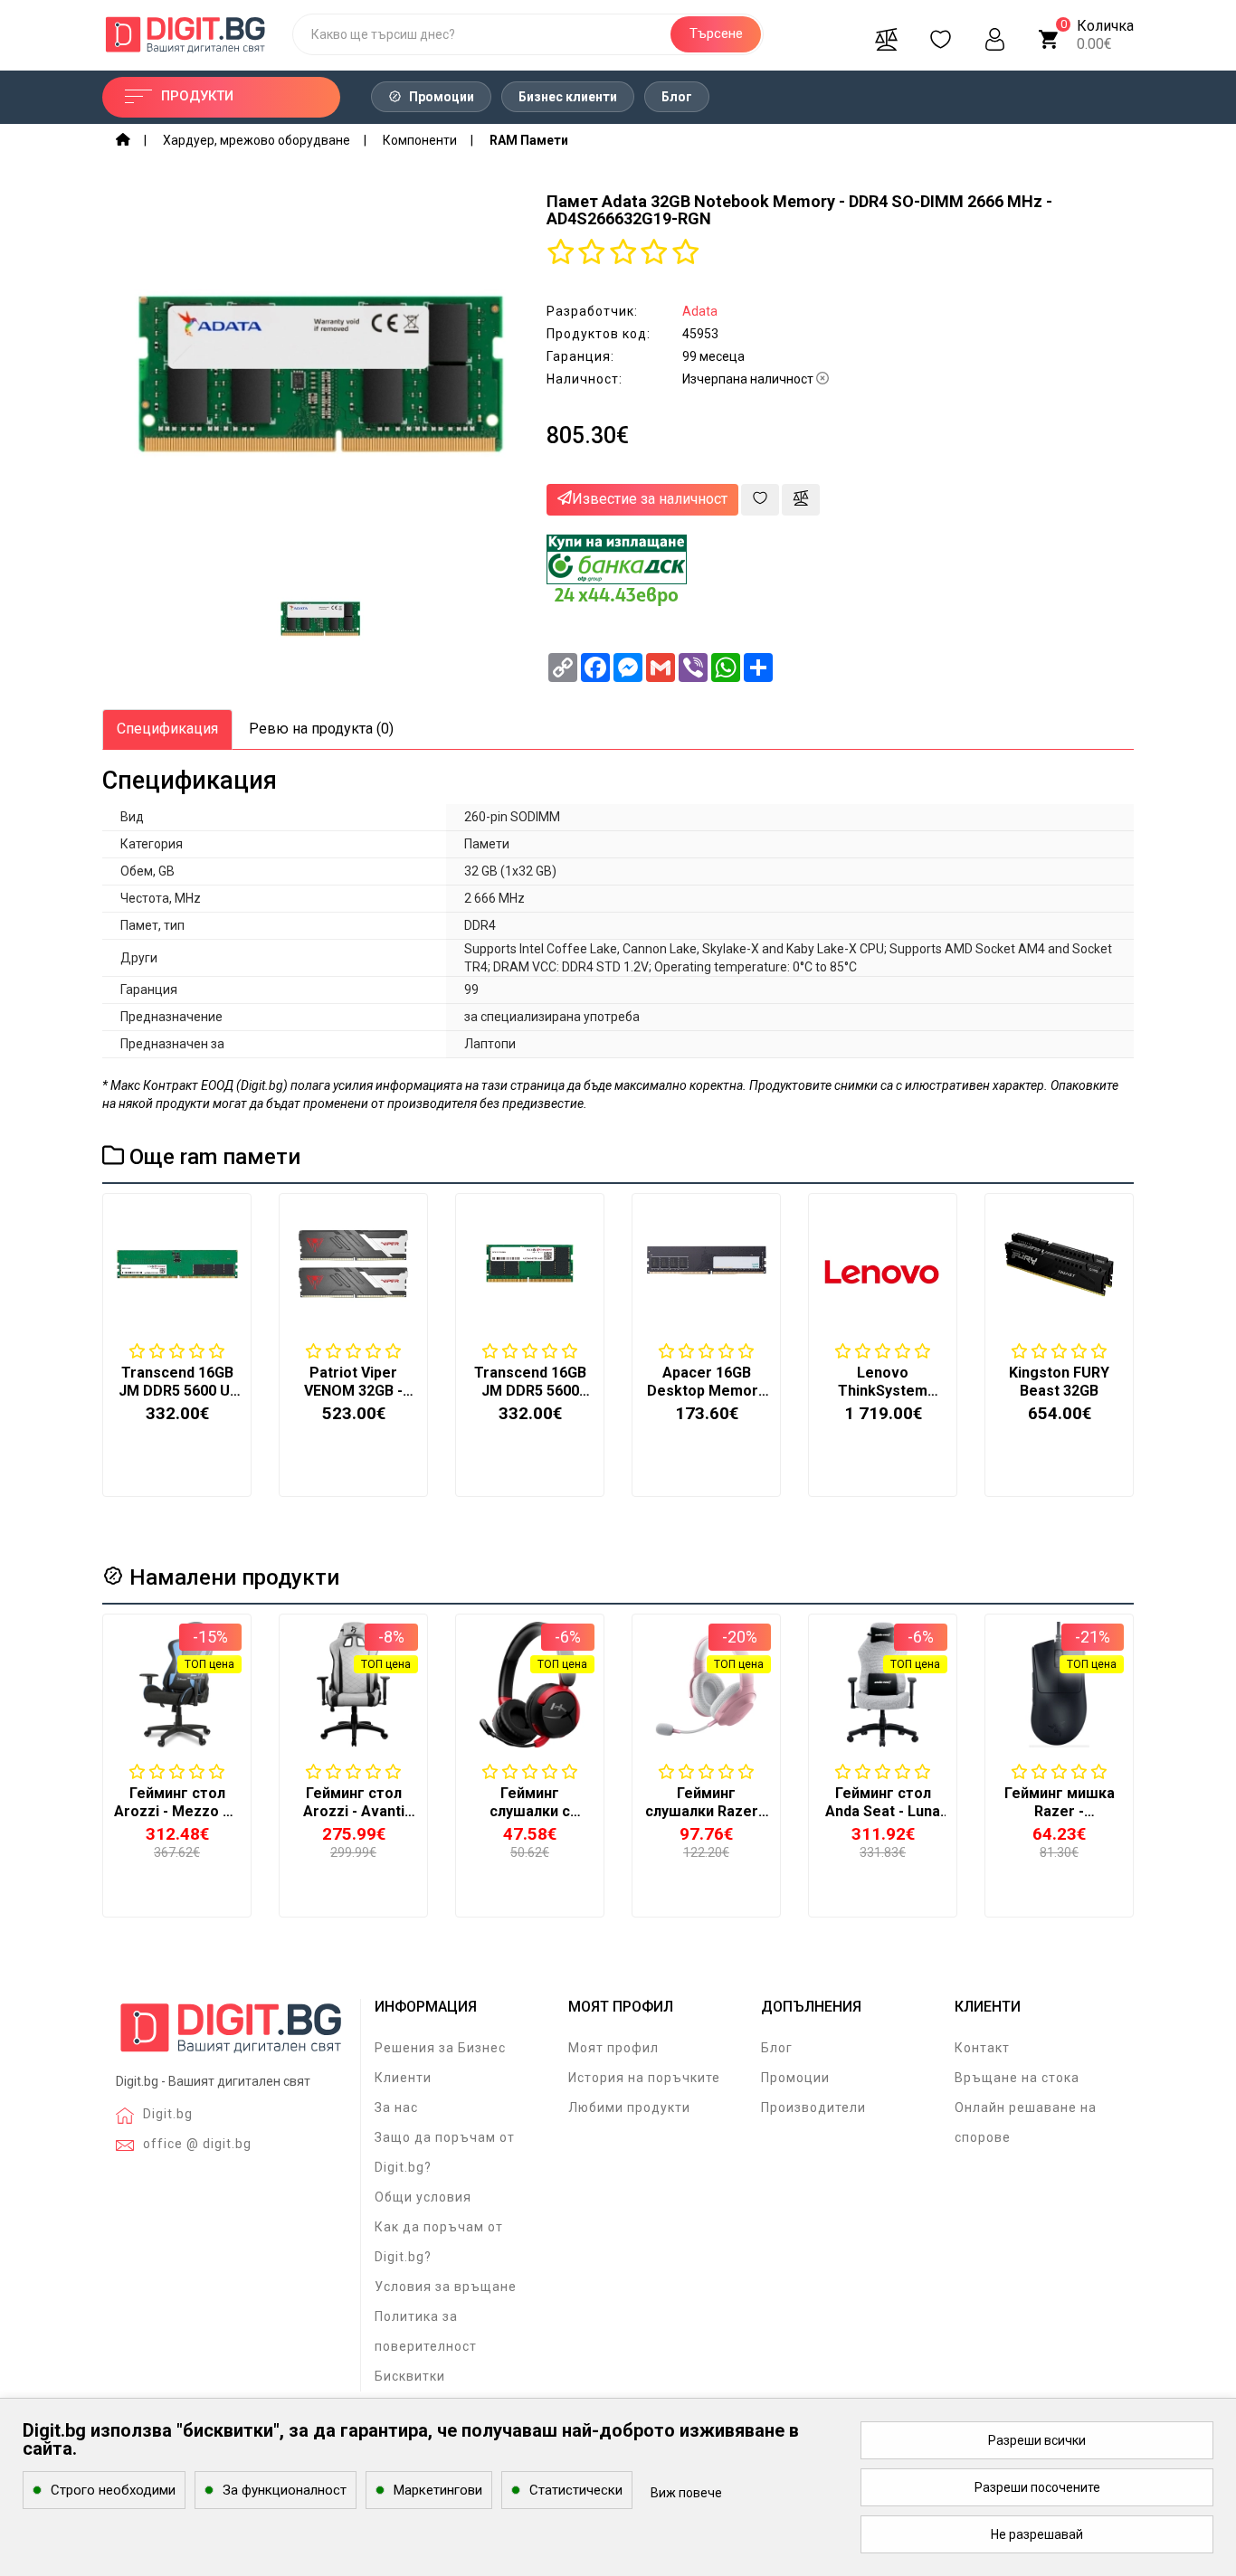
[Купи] (133, 1808)
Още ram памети (212, 1157)
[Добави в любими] (760, 500)
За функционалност (285, 2490)
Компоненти (420, 140)
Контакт (982, 2048)
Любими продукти (629, 2107)
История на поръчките (644, 2078)
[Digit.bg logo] (231, 2035)
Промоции (440, 97)
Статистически (576, 2490)
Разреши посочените (1037, 2487)
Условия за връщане (446, 2287)
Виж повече (686, 2493)
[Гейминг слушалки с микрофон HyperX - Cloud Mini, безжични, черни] (530, 1685)
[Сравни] (886, 34)
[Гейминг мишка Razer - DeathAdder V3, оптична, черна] (1059, 1685)
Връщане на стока (1017, 2078)
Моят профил (613, 2048)
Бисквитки (410, 2376)
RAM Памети (529, 140)
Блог (677, 97)
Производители (813, 2107)
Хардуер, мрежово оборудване (257, 140)
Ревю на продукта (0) (321, 729)
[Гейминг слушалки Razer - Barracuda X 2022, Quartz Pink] (706, 1685)
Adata (700, 311)
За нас (396, 2107)
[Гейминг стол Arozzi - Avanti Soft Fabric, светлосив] (353, 1685)
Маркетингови (438, 2490)
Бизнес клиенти (568, 97)
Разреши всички (1037, 2440)
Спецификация (167, 729)
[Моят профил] (994, 34)
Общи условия (423, 2197)
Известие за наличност (650, 499)
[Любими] (940, 34)
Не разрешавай (1037, 2534)
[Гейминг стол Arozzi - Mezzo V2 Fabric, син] (177, 1685)
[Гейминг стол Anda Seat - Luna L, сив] (883, 1685)
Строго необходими (113, 2490)
